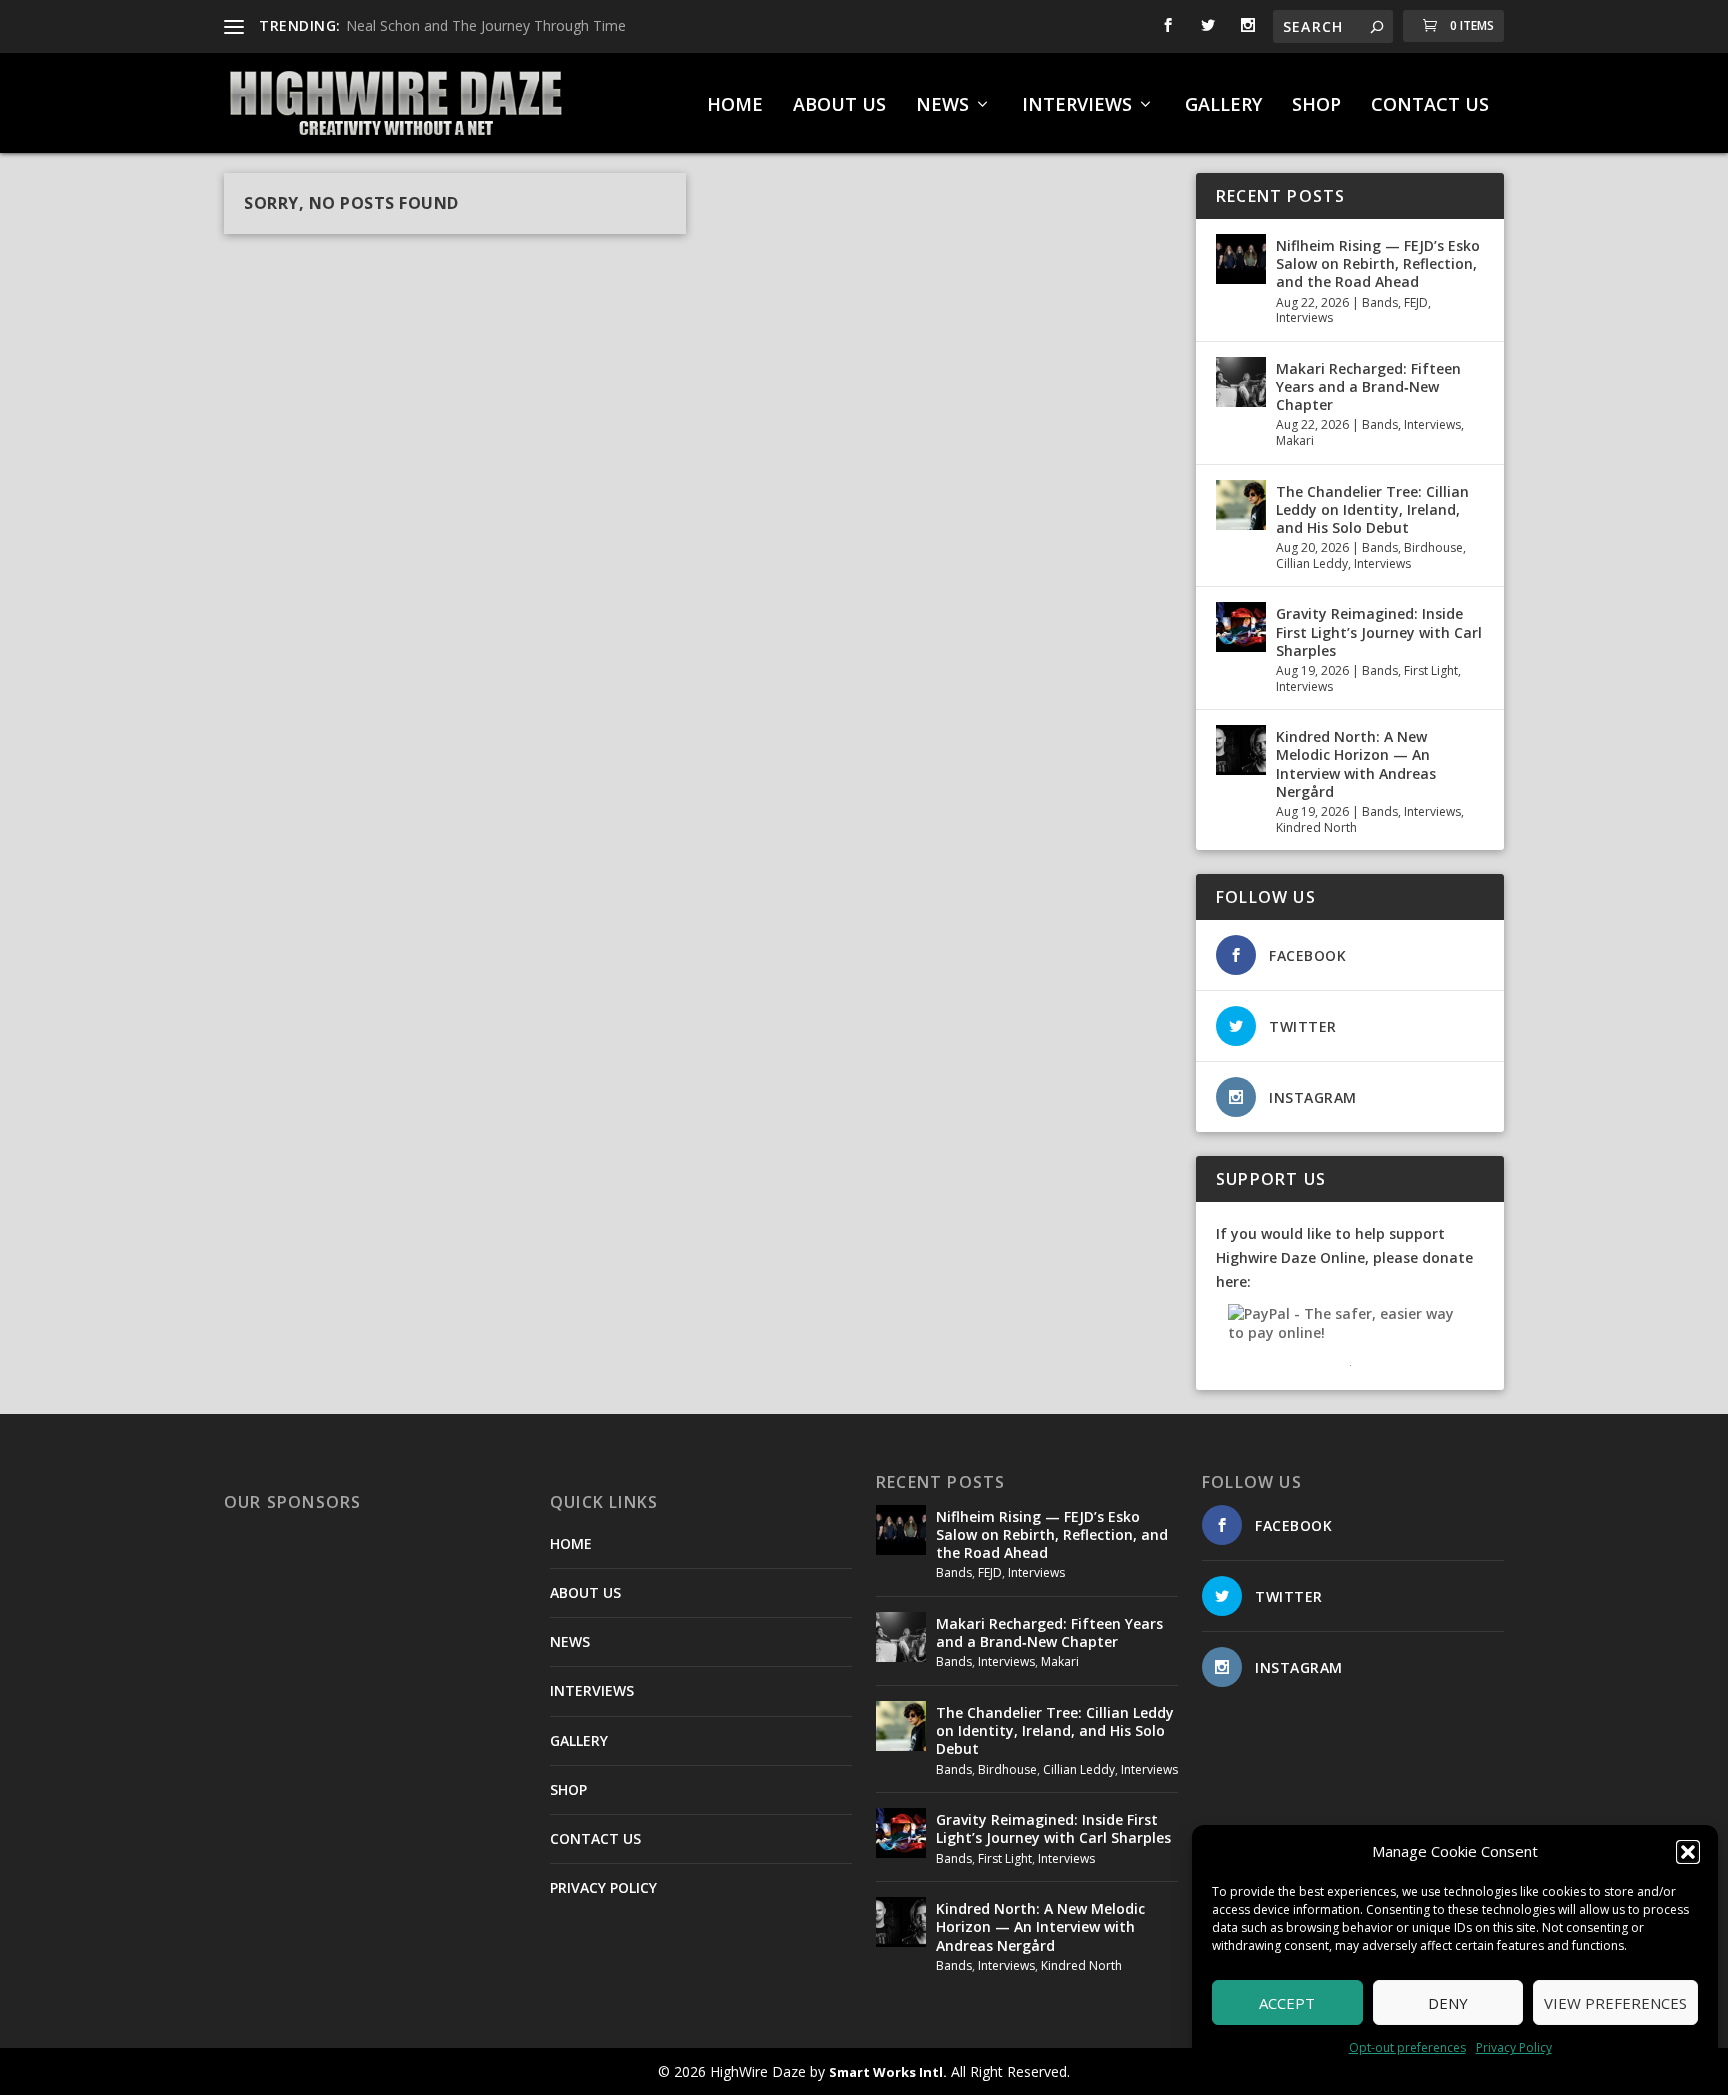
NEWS (942, 106)
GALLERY (1223, 106)
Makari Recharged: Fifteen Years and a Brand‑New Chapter (1368, 386)
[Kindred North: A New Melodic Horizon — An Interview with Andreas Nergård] (1241, 750)
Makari (1295, 440)
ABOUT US (839, 106)
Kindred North (1316, 827)
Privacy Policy (1514, 2047)
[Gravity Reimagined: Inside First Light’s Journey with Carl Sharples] (1241, 627)
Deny (1448, 2003)
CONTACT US (1430, 106)
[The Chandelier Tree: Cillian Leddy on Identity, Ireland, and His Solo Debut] (1241, 505)
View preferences (1615, 2003)
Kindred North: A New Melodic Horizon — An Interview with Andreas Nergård (1356, 764)
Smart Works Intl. (888, 2072)
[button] (1688, 1852)
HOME (735, 106)
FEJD (1416, 302)
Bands (1380, 302)
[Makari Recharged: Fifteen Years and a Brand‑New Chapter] (1241, 382)
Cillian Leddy (1312, 563)
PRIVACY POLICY (603, 1887)
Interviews (1304, 317)
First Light (1431, 670)
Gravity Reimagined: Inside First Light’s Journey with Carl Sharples (1379, 631)
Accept (1287, 2003)
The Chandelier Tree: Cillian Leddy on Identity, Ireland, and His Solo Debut (1372, 509)
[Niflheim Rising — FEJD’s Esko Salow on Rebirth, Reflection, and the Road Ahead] (1241, 259)
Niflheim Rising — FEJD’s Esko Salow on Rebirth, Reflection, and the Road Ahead (1378, 263)
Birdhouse (1433, 547)
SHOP (1316, 106)
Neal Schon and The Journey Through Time (486, 25)
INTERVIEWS (1077, 106)
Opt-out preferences (1407, 2047)
